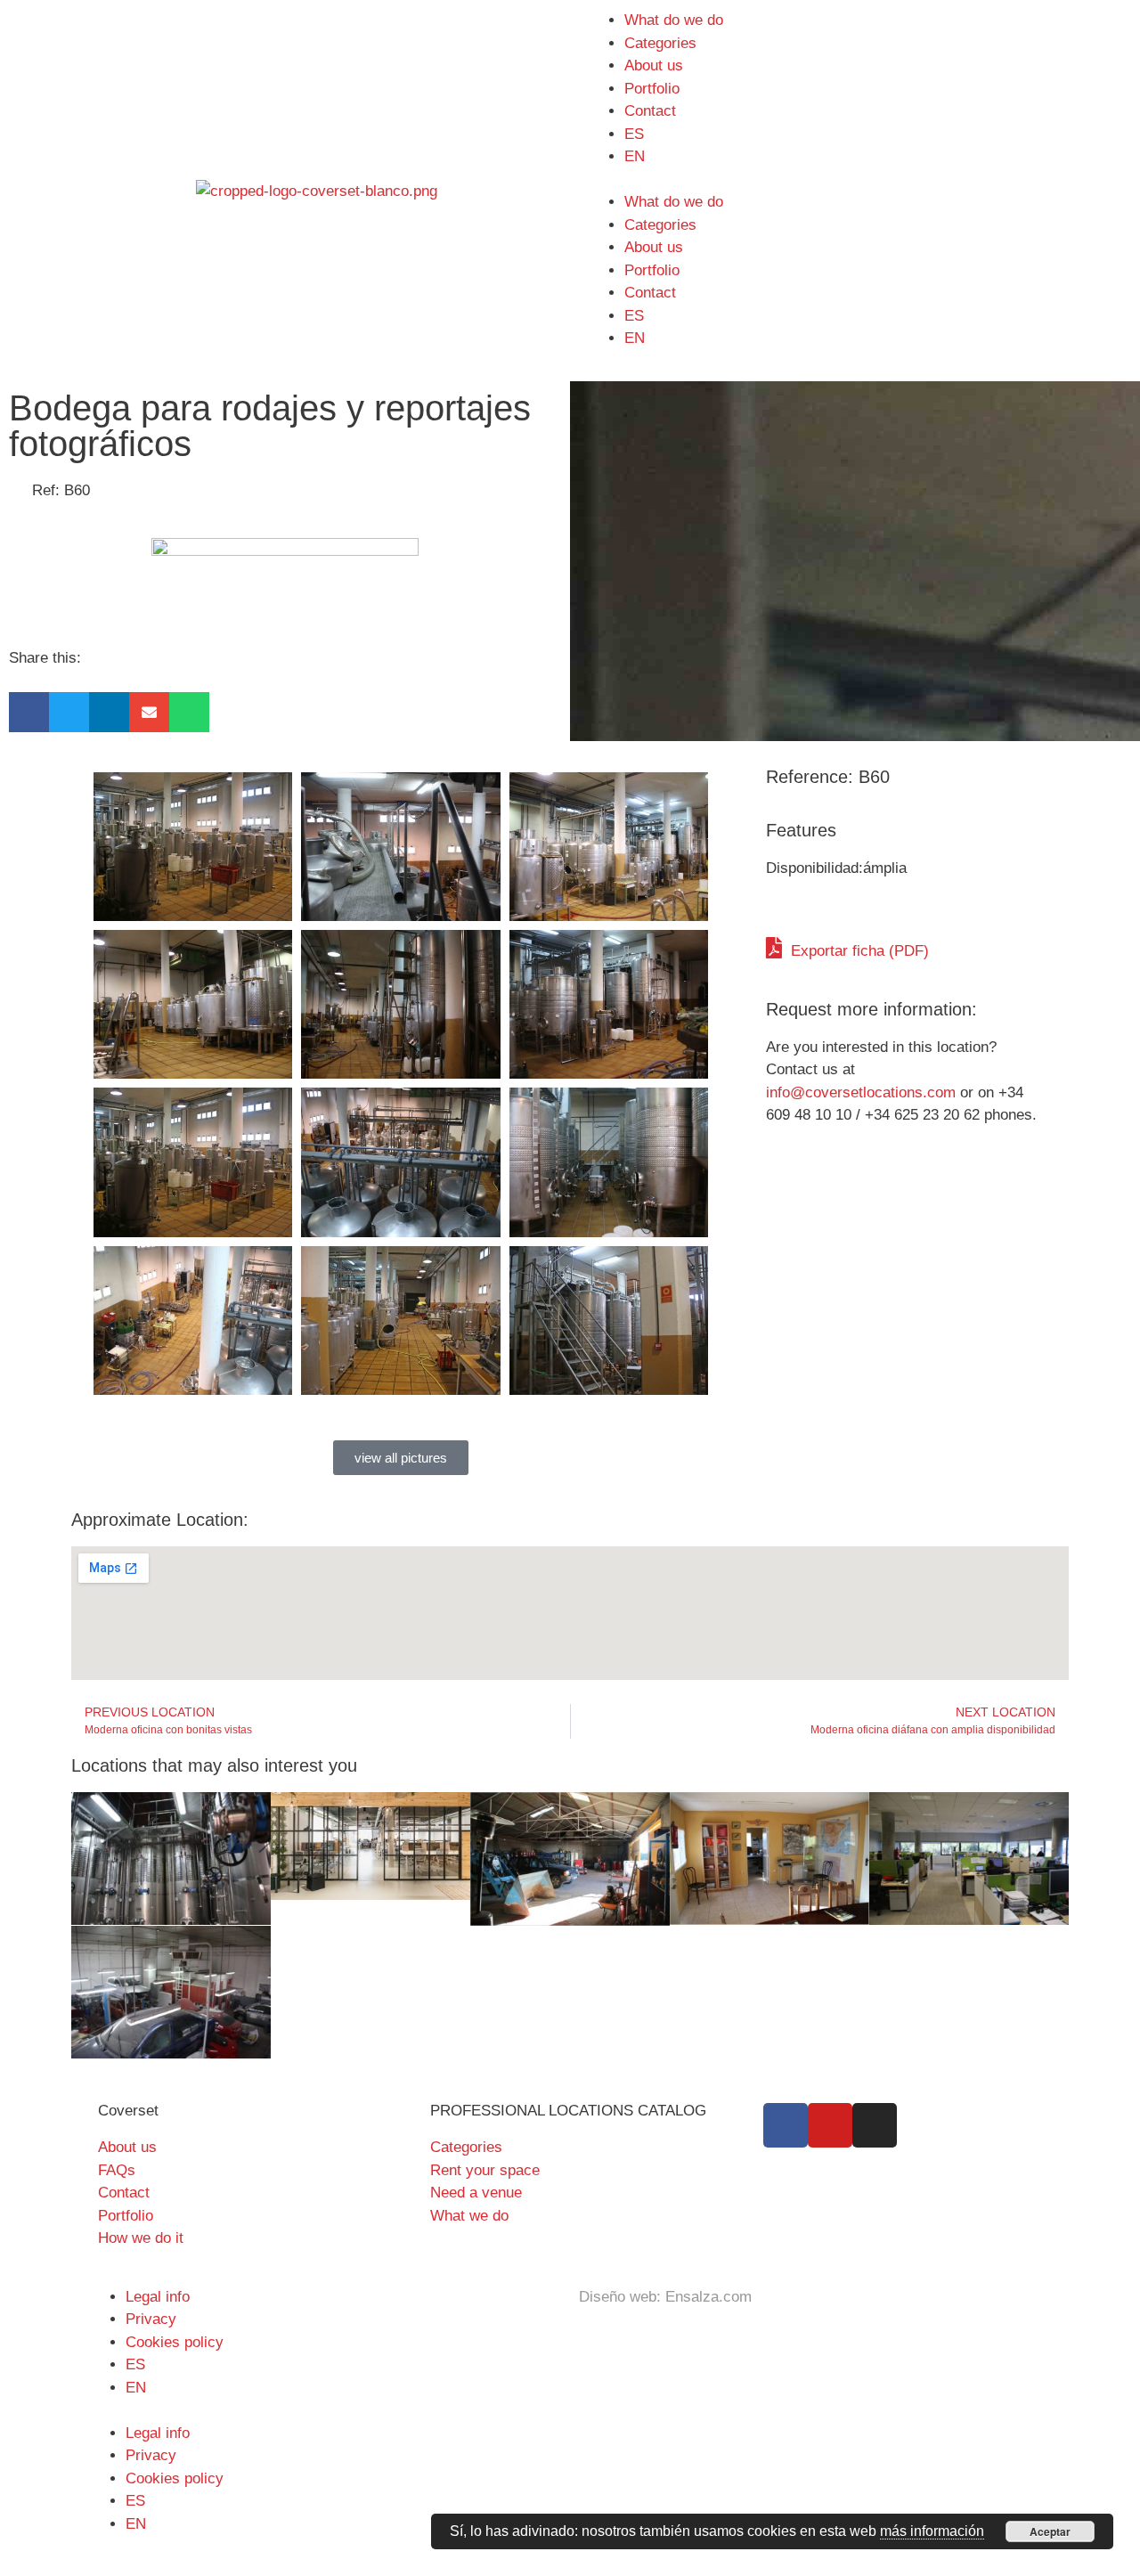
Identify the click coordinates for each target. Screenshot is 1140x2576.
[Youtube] (830, 2125)
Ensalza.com (708, 2297)
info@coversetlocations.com (861, 1092)
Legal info (158, 2297)
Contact (650, 111)
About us (654, 65)
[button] (29, 712)
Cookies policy (175, 2342)
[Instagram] (875, 2125)
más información (932, 2531)
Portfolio (652, 89)
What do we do (674, 20)
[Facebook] (786, 2125)
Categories (660, 43)
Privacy (151, 2319)
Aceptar (1050, 2531)
